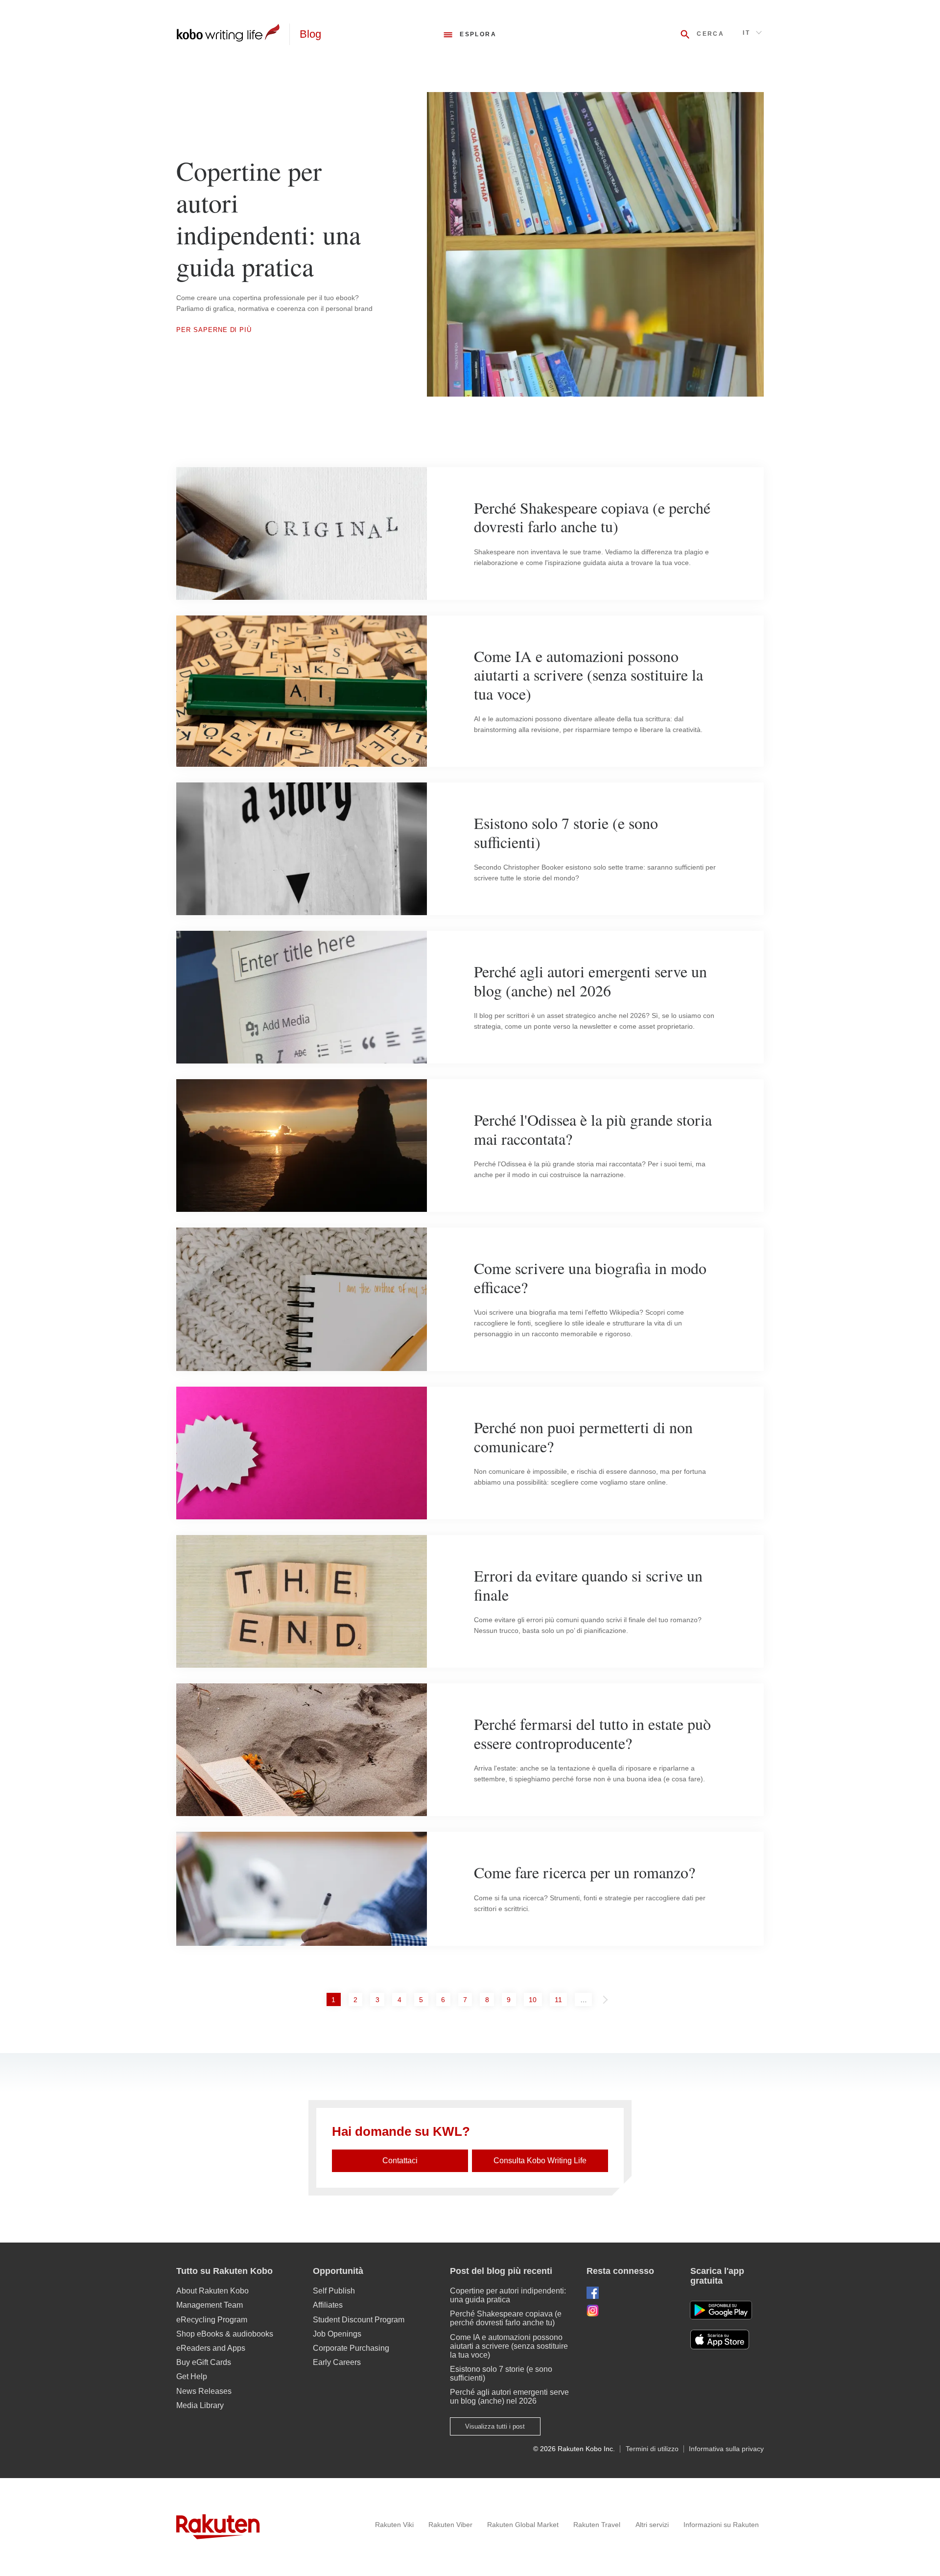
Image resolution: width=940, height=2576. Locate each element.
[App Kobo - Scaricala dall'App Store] (727, 2340)
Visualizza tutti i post (495, 2426)
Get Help (192, 2376)
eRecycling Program (212, 2320)
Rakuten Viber (450, 2525)
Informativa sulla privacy (726, 2449)
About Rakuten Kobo (212, 2291)
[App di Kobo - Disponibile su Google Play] (721, 2310)
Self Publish (334, 2291)
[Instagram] (631, 2310)
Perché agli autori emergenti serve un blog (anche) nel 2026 (509, 2397)
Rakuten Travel (597, 2525)
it (746, 33)
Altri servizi (652, 2525)
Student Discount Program (359, 2320)
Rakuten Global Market (523, 2525)
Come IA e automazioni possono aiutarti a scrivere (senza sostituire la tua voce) (509, 2346)
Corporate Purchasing (351, 2348)
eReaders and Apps (211, 2348)
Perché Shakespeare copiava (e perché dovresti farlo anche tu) (506, 2318)
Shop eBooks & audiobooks (225, 2334)
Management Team (210, 2305)
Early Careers (337, 2362)
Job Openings (337, 2334)
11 (561, 1999)
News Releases (204, 2391)
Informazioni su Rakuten (721, 2525)
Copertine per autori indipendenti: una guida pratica (508, 2295)
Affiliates (328, 2305)
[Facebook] (631, 2293)
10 (535, 1999)
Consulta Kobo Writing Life (540, 2161)
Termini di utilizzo (652, 2449)
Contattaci (400, 2161)
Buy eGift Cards (204, 2362)
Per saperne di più (214, 330)
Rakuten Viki (394, 2525)
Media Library (200, 2405)
